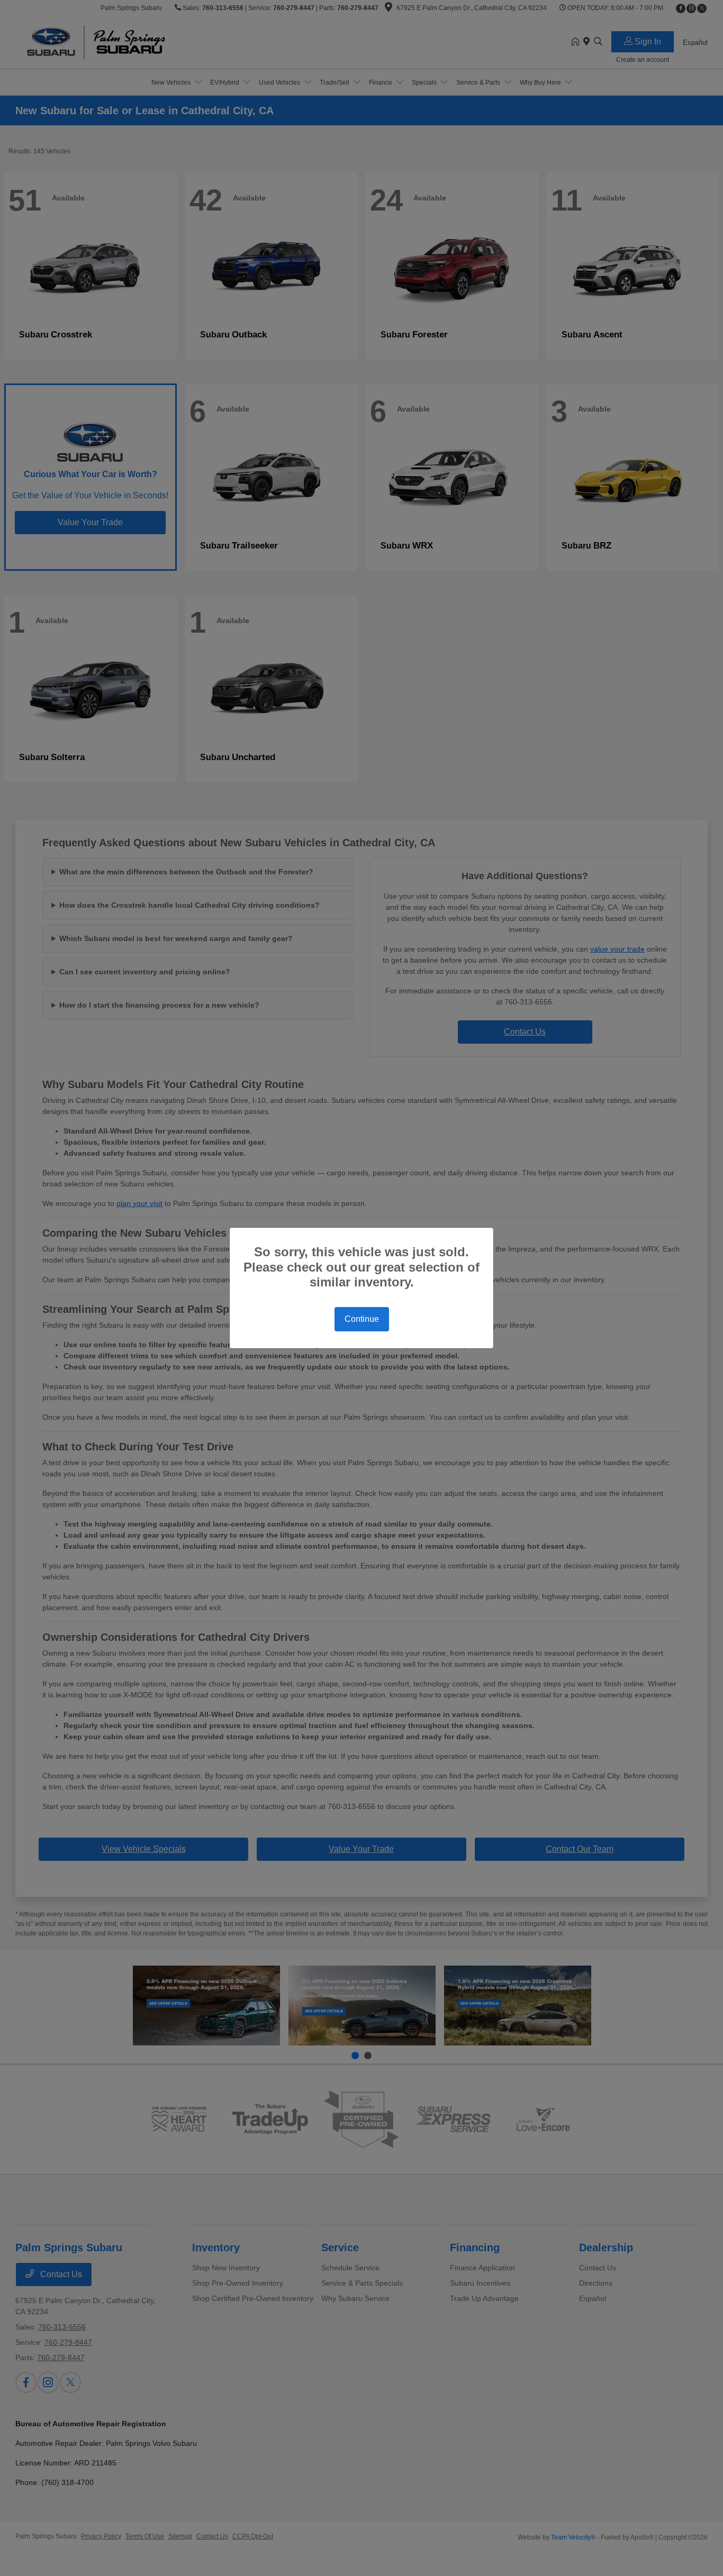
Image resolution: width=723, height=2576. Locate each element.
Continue (362, 1319)
